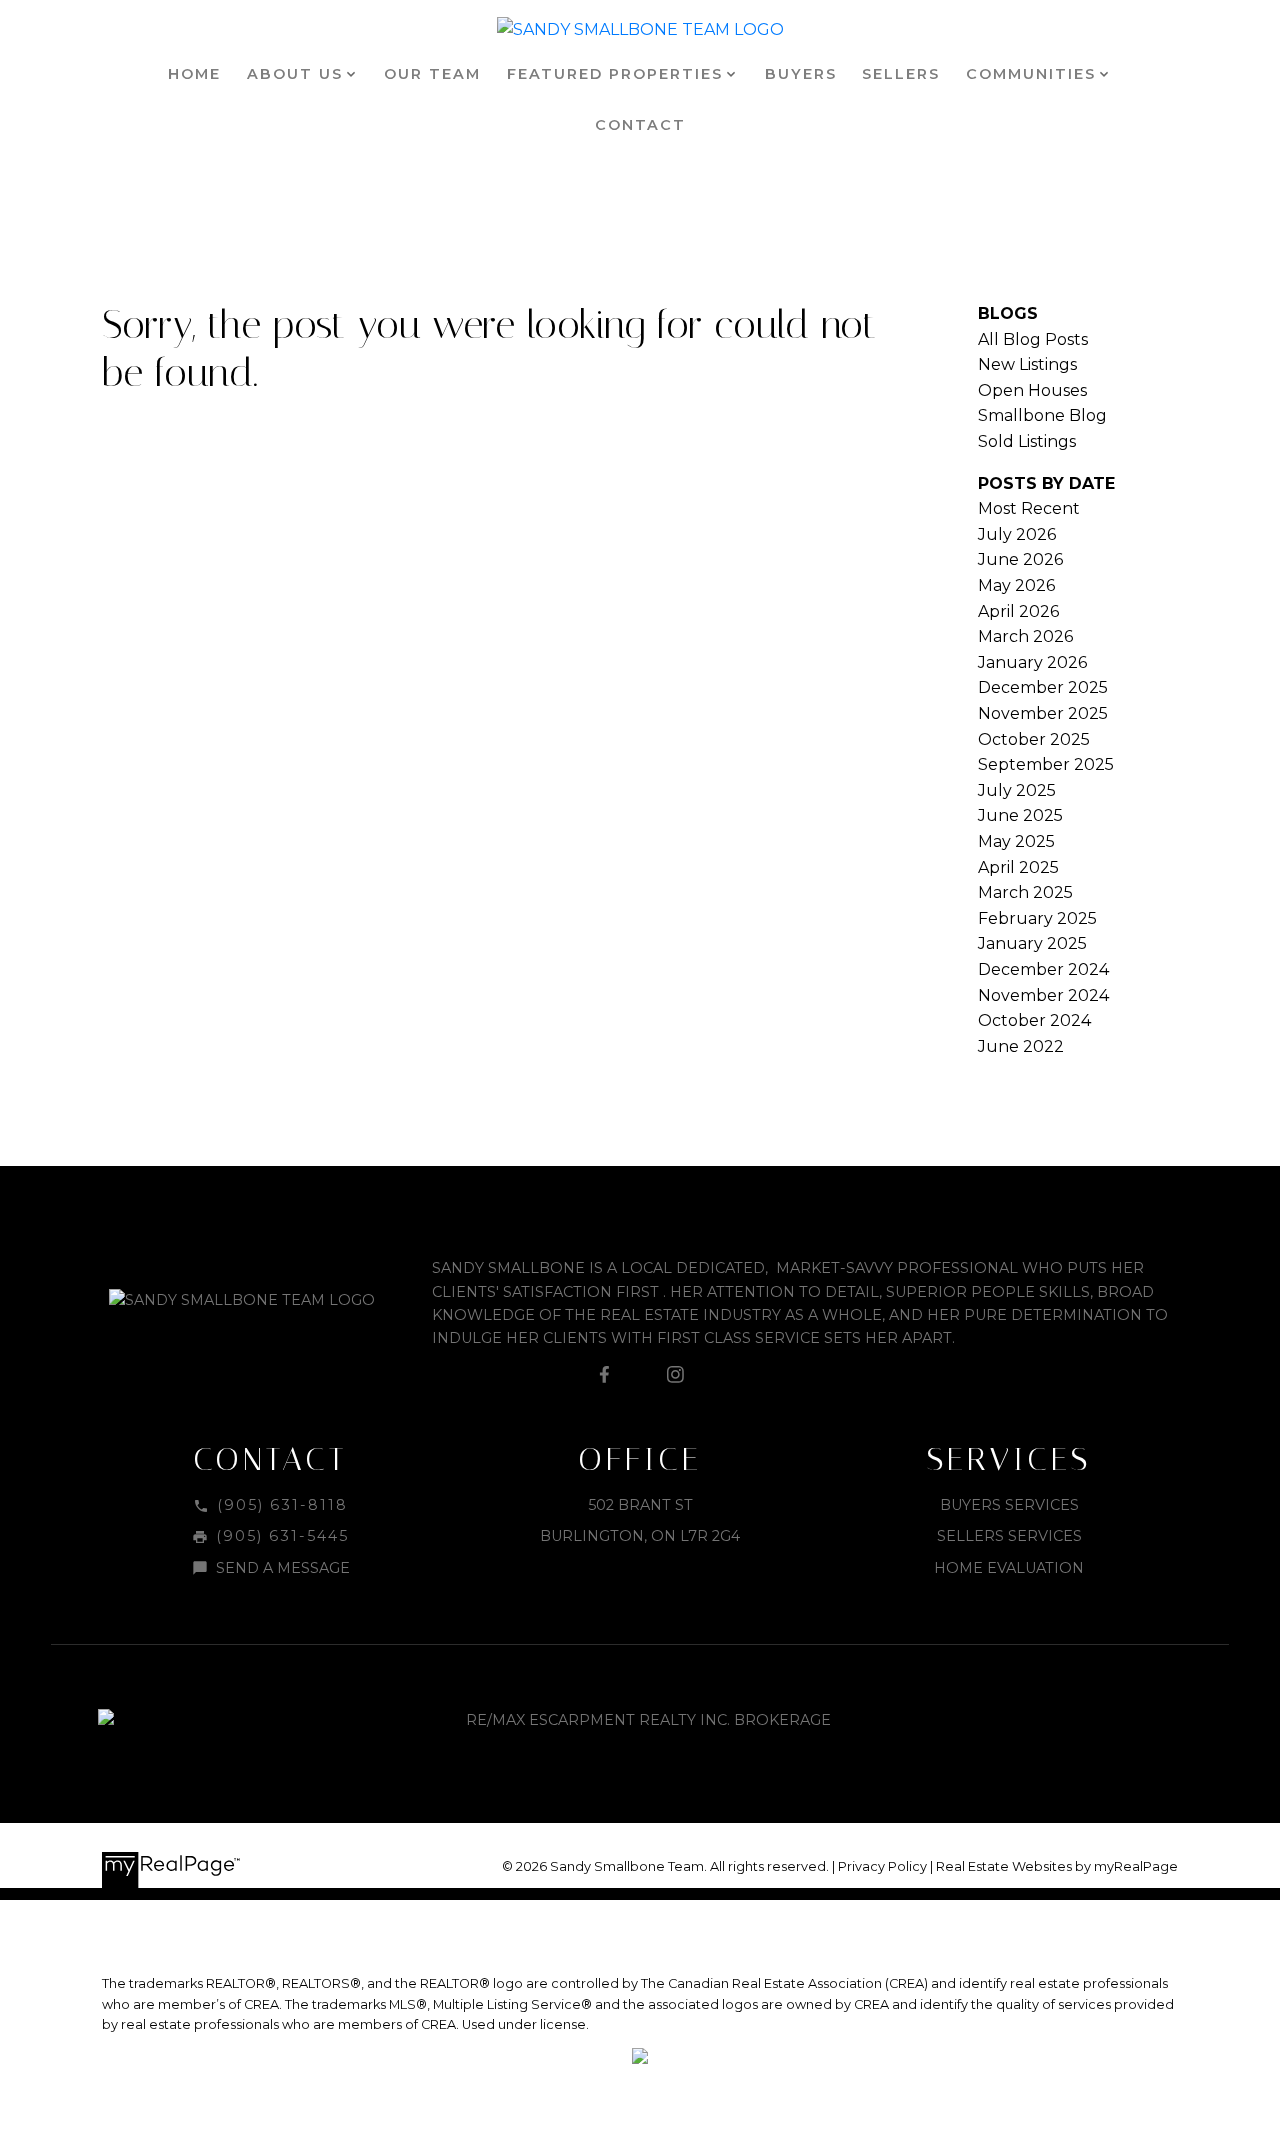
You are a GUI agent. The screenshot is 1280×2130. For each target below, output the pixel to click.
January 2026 (1032, 662)
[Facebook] (605, 1375)
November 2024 (1043, 995)
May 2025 (1016, 841)
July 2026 (1017, 534)
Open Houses (1032, 390)
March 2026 (1025, 636)
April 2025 (1018, 867)
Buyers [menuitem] (801, 74)
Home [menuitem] (194, 74)
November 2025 (1043, 713)
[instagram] (675, 1375)
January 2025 (1032, 943)
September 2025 (1046, 764)
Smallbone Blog (1042, 415)
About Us (295, 74)
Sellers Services (1009, 1536)
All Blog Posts (1033, 339)
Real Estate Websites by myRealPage (1057, 1866)
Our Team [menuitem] (432, 74)
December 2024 (1043, 969)
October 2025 (1034, 739)
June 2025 (1020, 815)
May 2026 (1016, 585)
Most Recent (1029, 508)
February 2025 (1037, 918)
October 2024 (1034, 1020)
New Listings (1027, 364)
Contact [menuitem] (640, 125)
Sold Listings (1027, 441)
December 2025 (1043, 687)
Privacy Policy (882, 1866)
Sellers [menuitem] (901, 74)
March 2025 (1025, 892)
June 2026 (1020, 559)
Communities (1031, 74)
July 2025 (1017, 790)
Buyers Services (1009, 1505)
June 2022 (1021, 1046)
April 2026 (1018, 611)
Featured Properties (615, 74)
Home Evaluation (1009, 1568)
